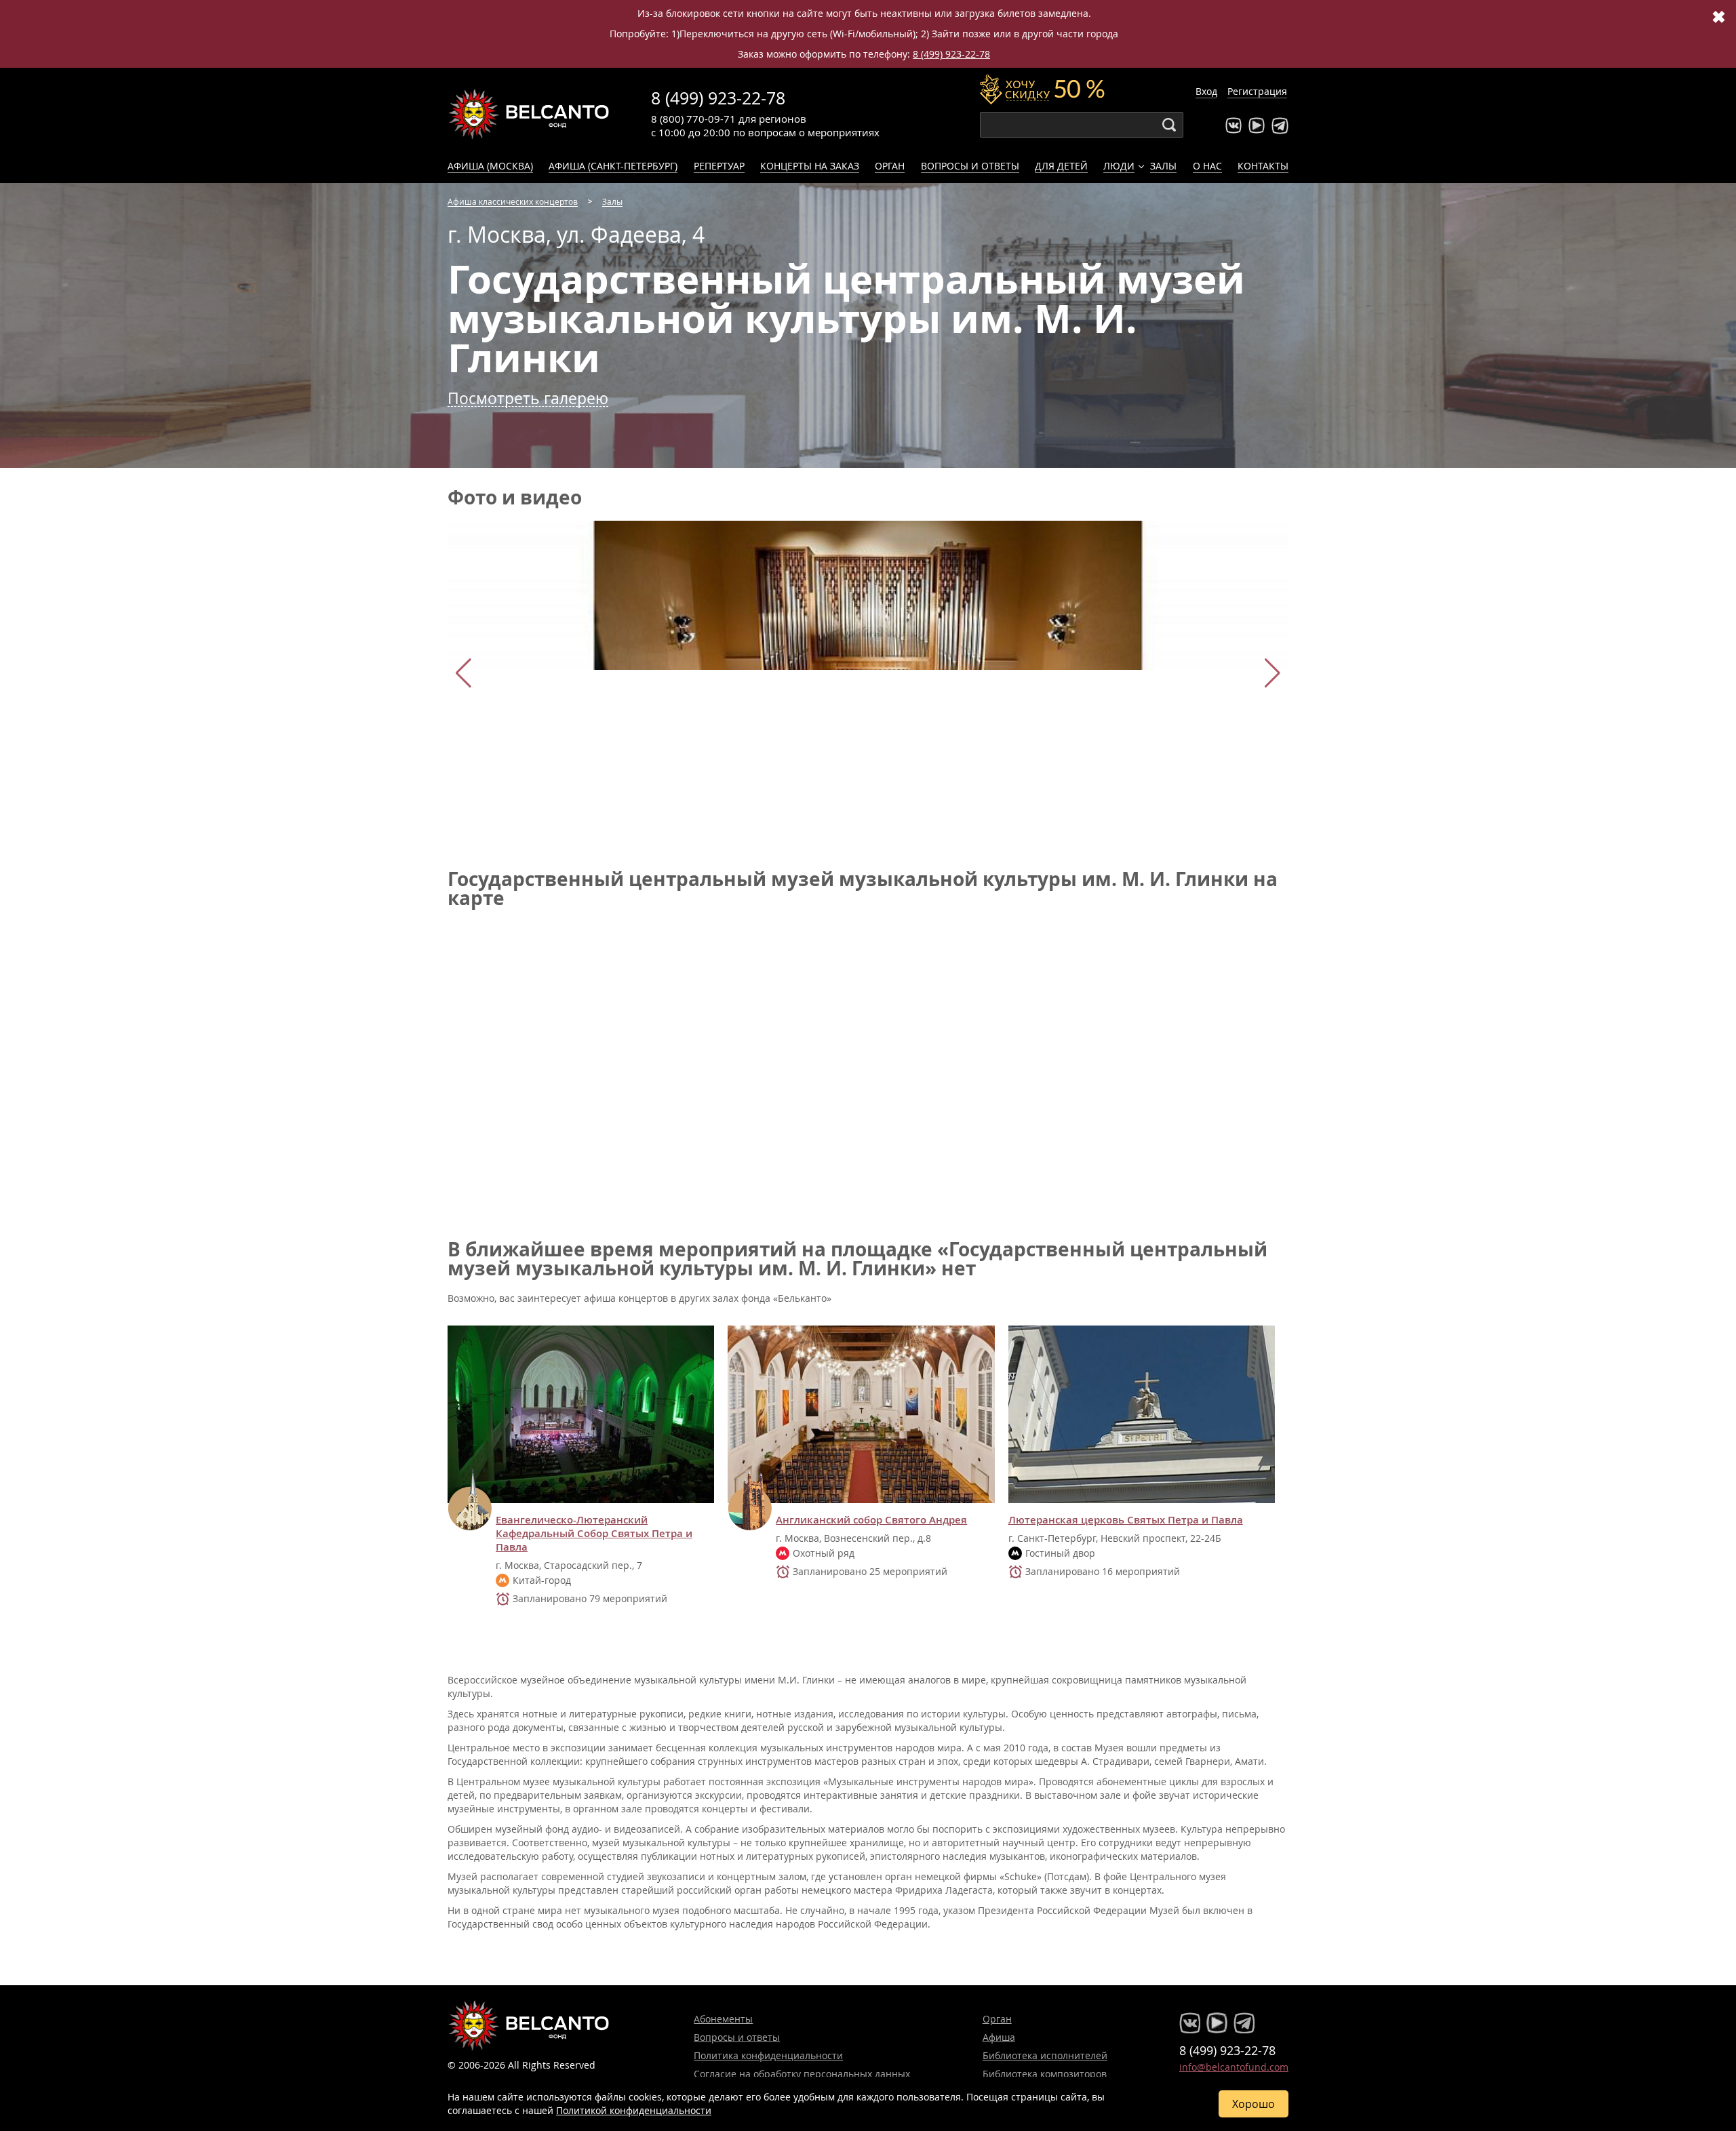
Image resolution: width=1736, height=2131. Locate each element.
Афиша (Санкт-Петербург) (613, 166)
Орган (890, 166)
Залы (1163, 166)
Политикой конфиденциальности (634, 2110)
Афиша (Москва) (490, 166)
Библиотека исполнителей (1045, 2055)
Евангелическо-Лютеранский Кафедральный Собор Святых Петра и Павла (594, 1534)
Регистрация (1257, 91)
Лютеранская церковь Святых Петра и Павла (1126, 1520)
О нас (1207, 166)
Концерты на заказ (810, 166)
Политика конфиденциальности (768, 2055)
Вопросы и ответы (970, 166)
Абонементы (723, 2019)
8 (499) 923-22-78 (951, 54)
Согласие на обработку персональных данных (802, 2074)
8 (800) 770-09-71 (693, 119)
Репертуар (719, 166)
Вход (1206, 91)
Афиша (999, 2037)
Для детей (1061, 166)
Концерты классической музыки (529, 114)
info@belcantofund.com (1234, 2067)
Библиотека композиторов (1045, 2074)
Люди (1119, 166)
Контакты (1263, 166)
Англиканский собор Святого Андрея (871, 1520)
